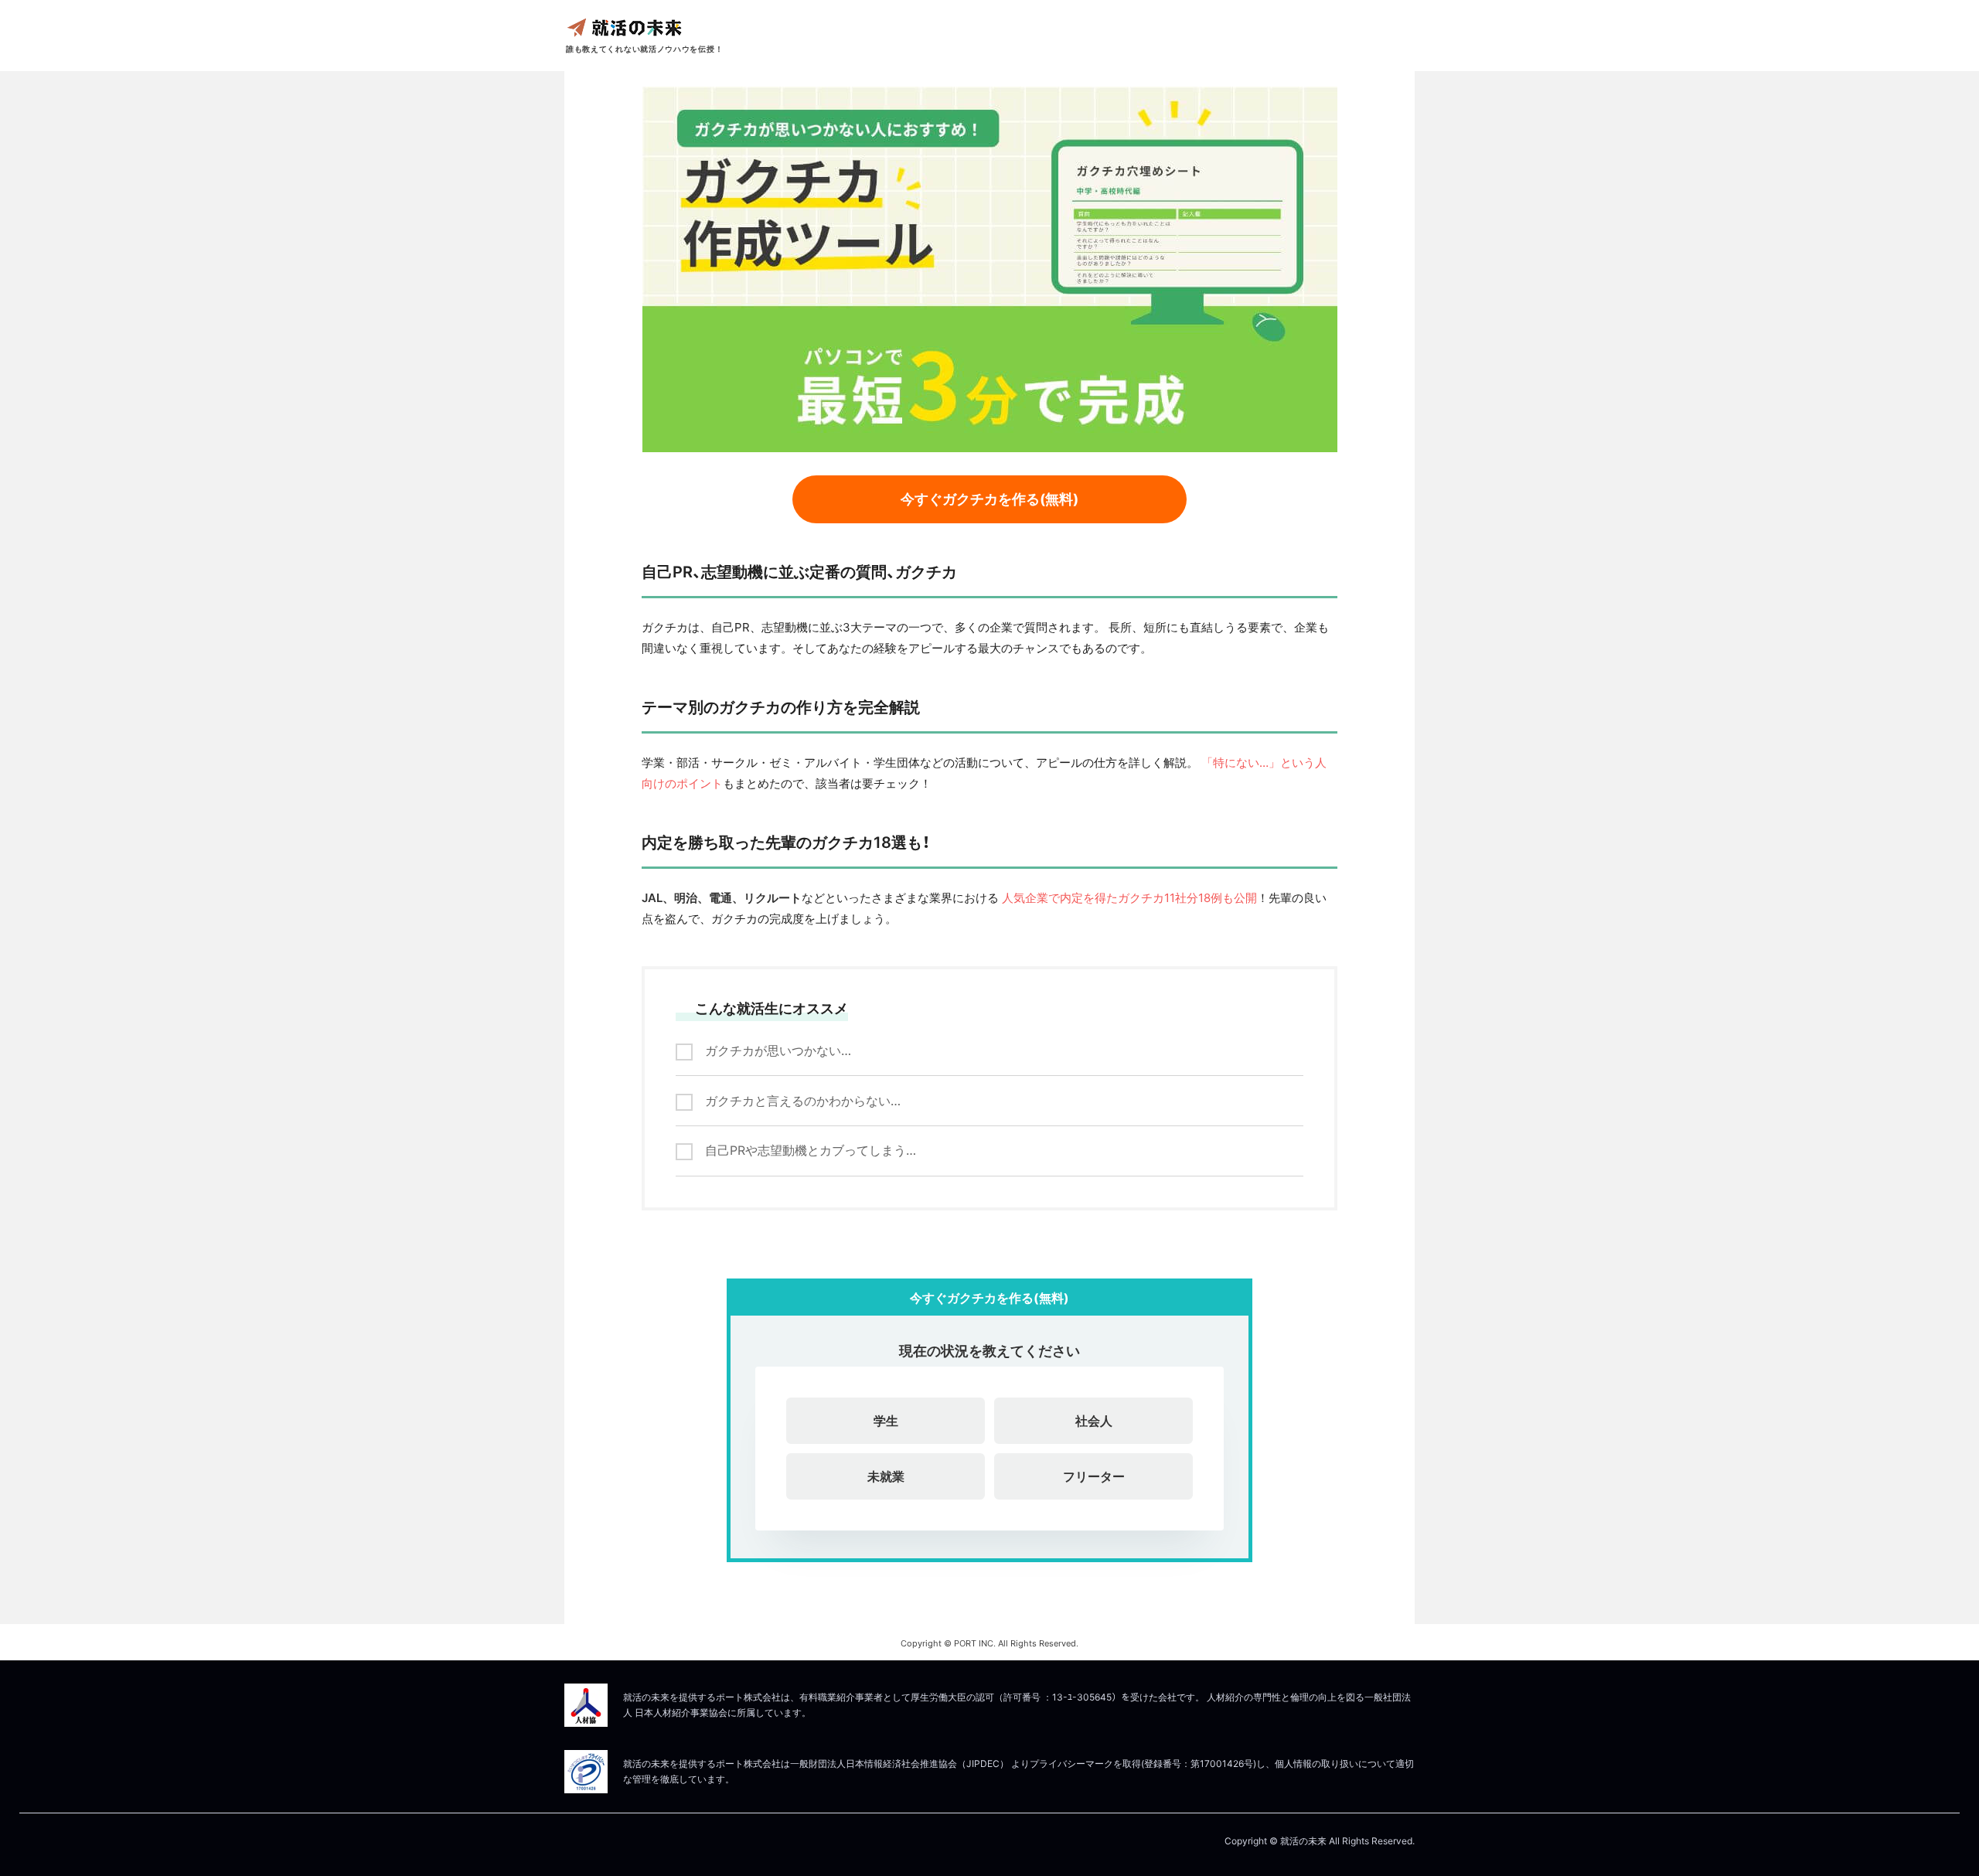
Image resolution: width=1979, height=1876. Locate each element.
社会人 (1094, 1421)
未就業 (886, 1476)
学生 (886, 1421)
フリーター (1094, 1476)
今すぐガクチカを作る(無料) (989, 499)
